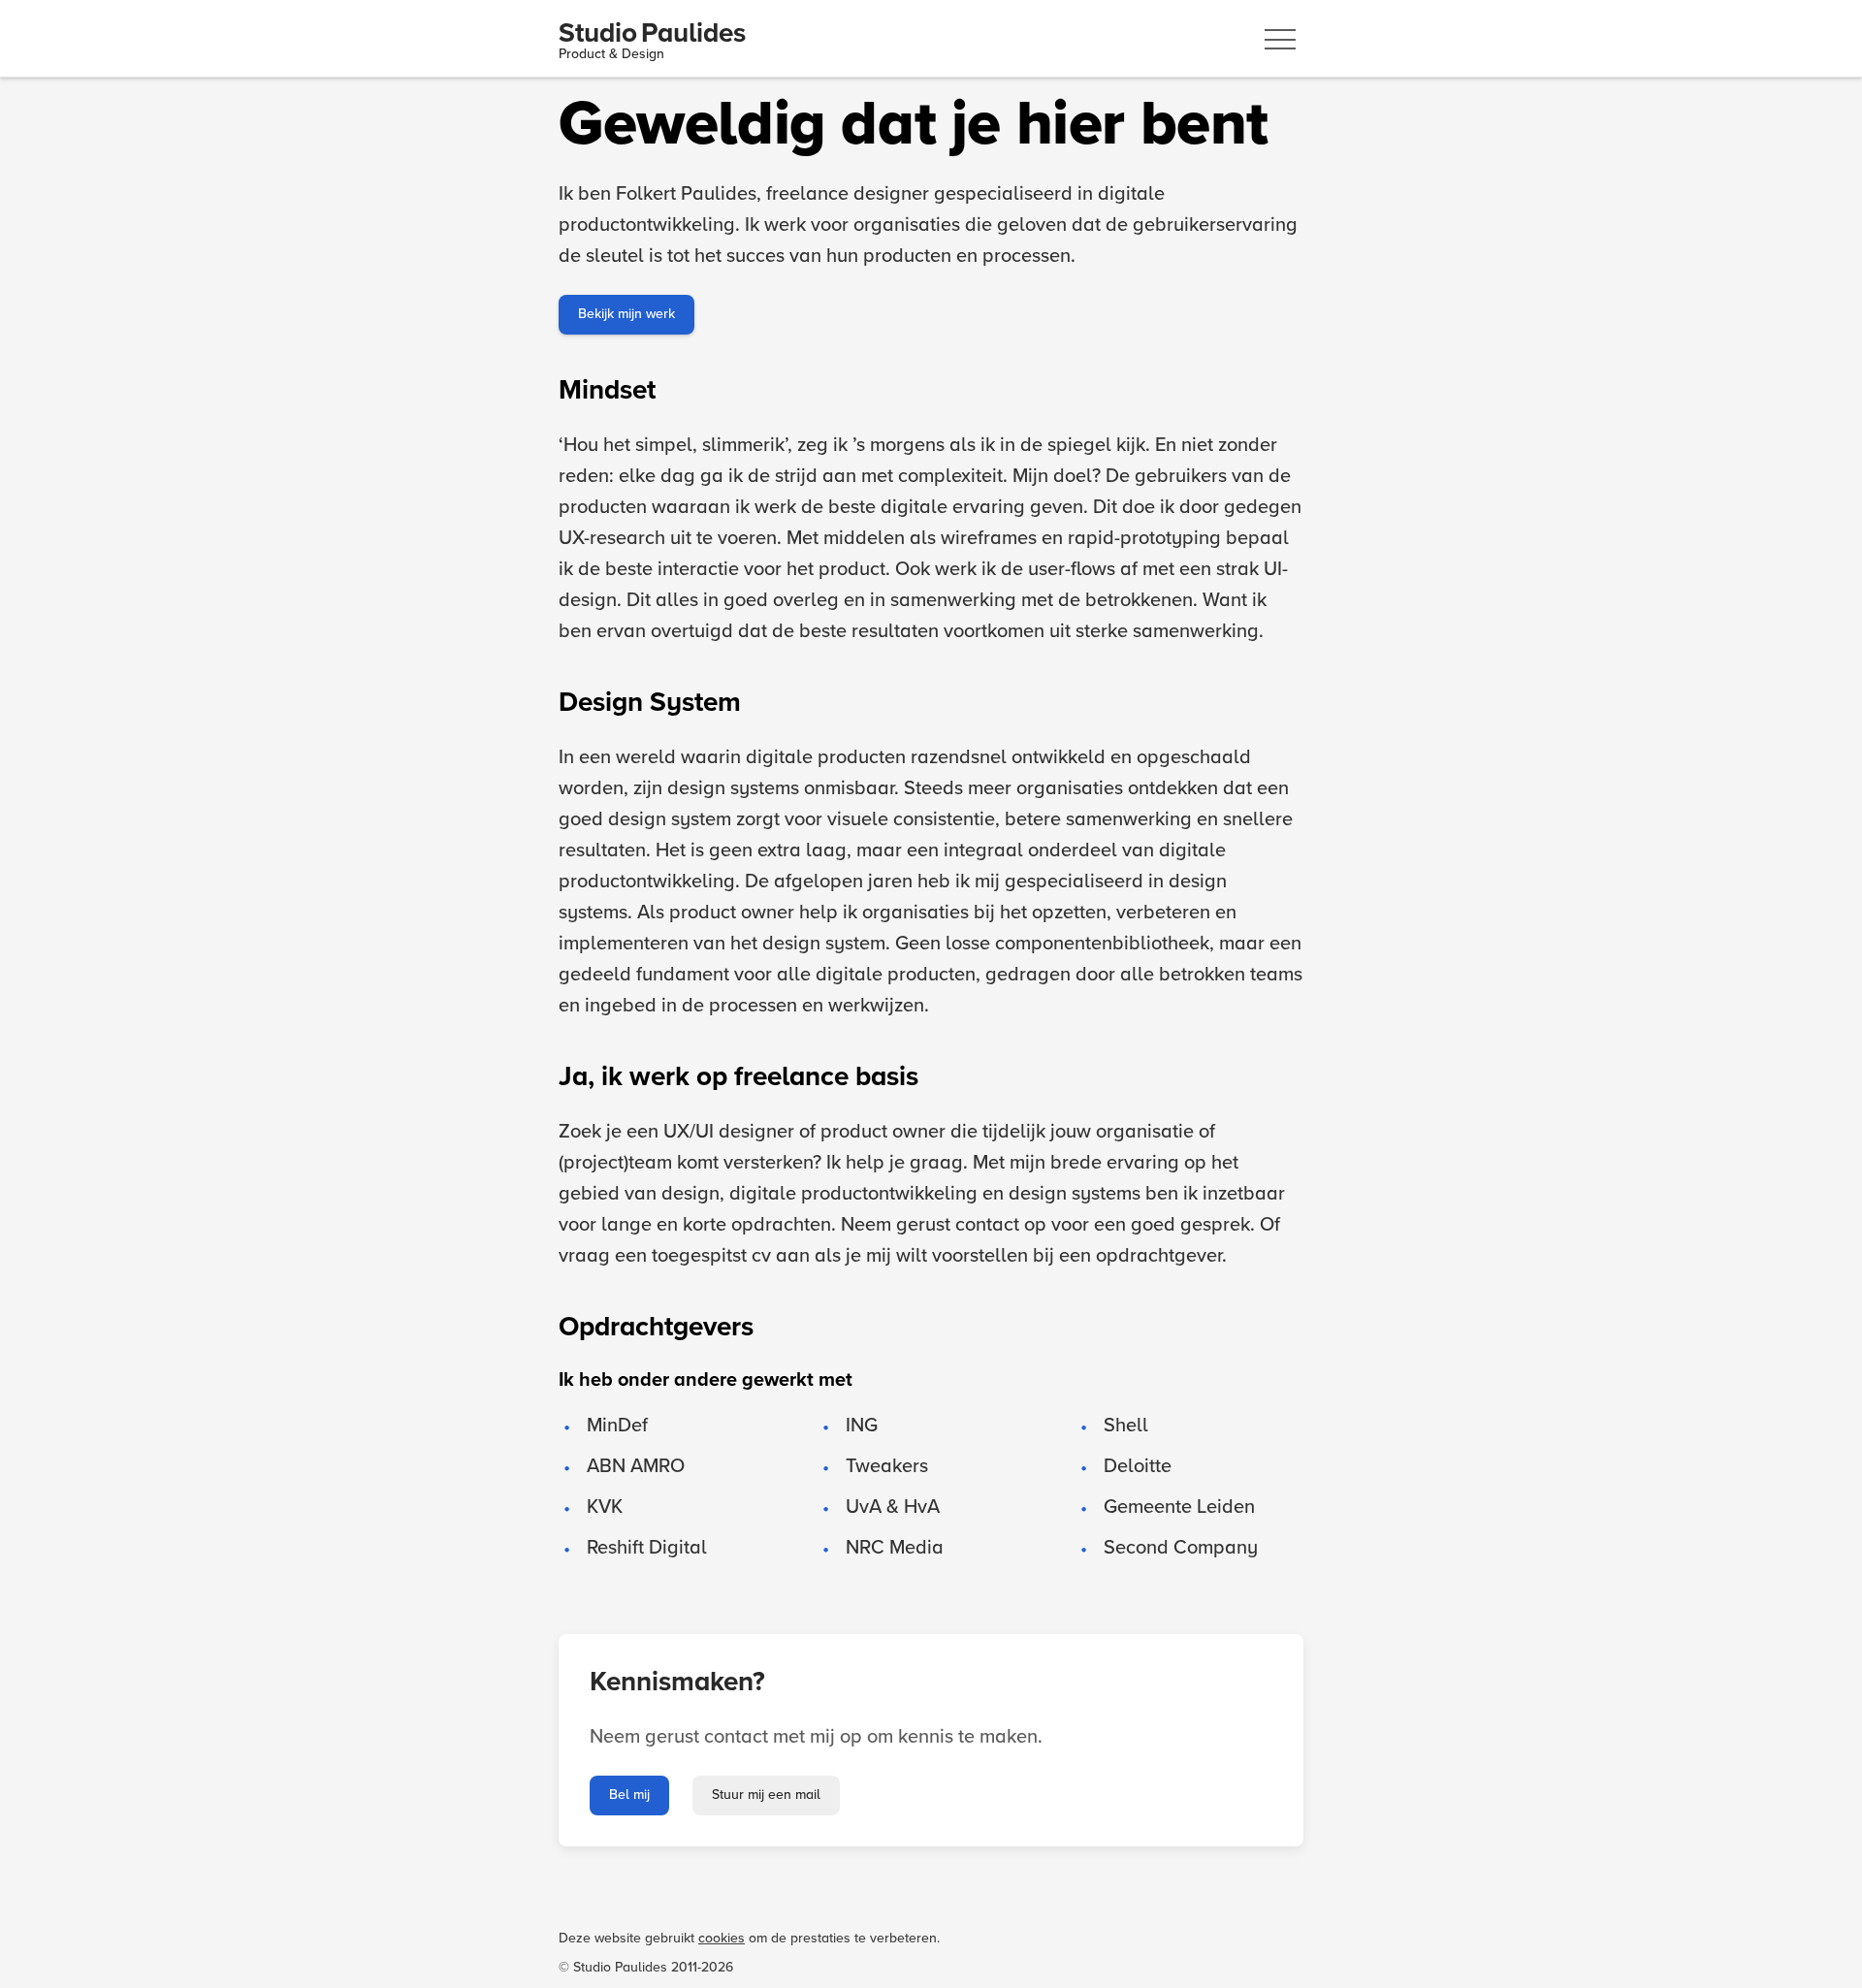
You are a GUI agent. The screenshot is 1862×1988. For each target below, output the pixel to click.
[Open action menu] (1280, 39)
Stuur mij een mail (766, 1795)
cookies (722, 1939)
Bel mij (629, 1795)
